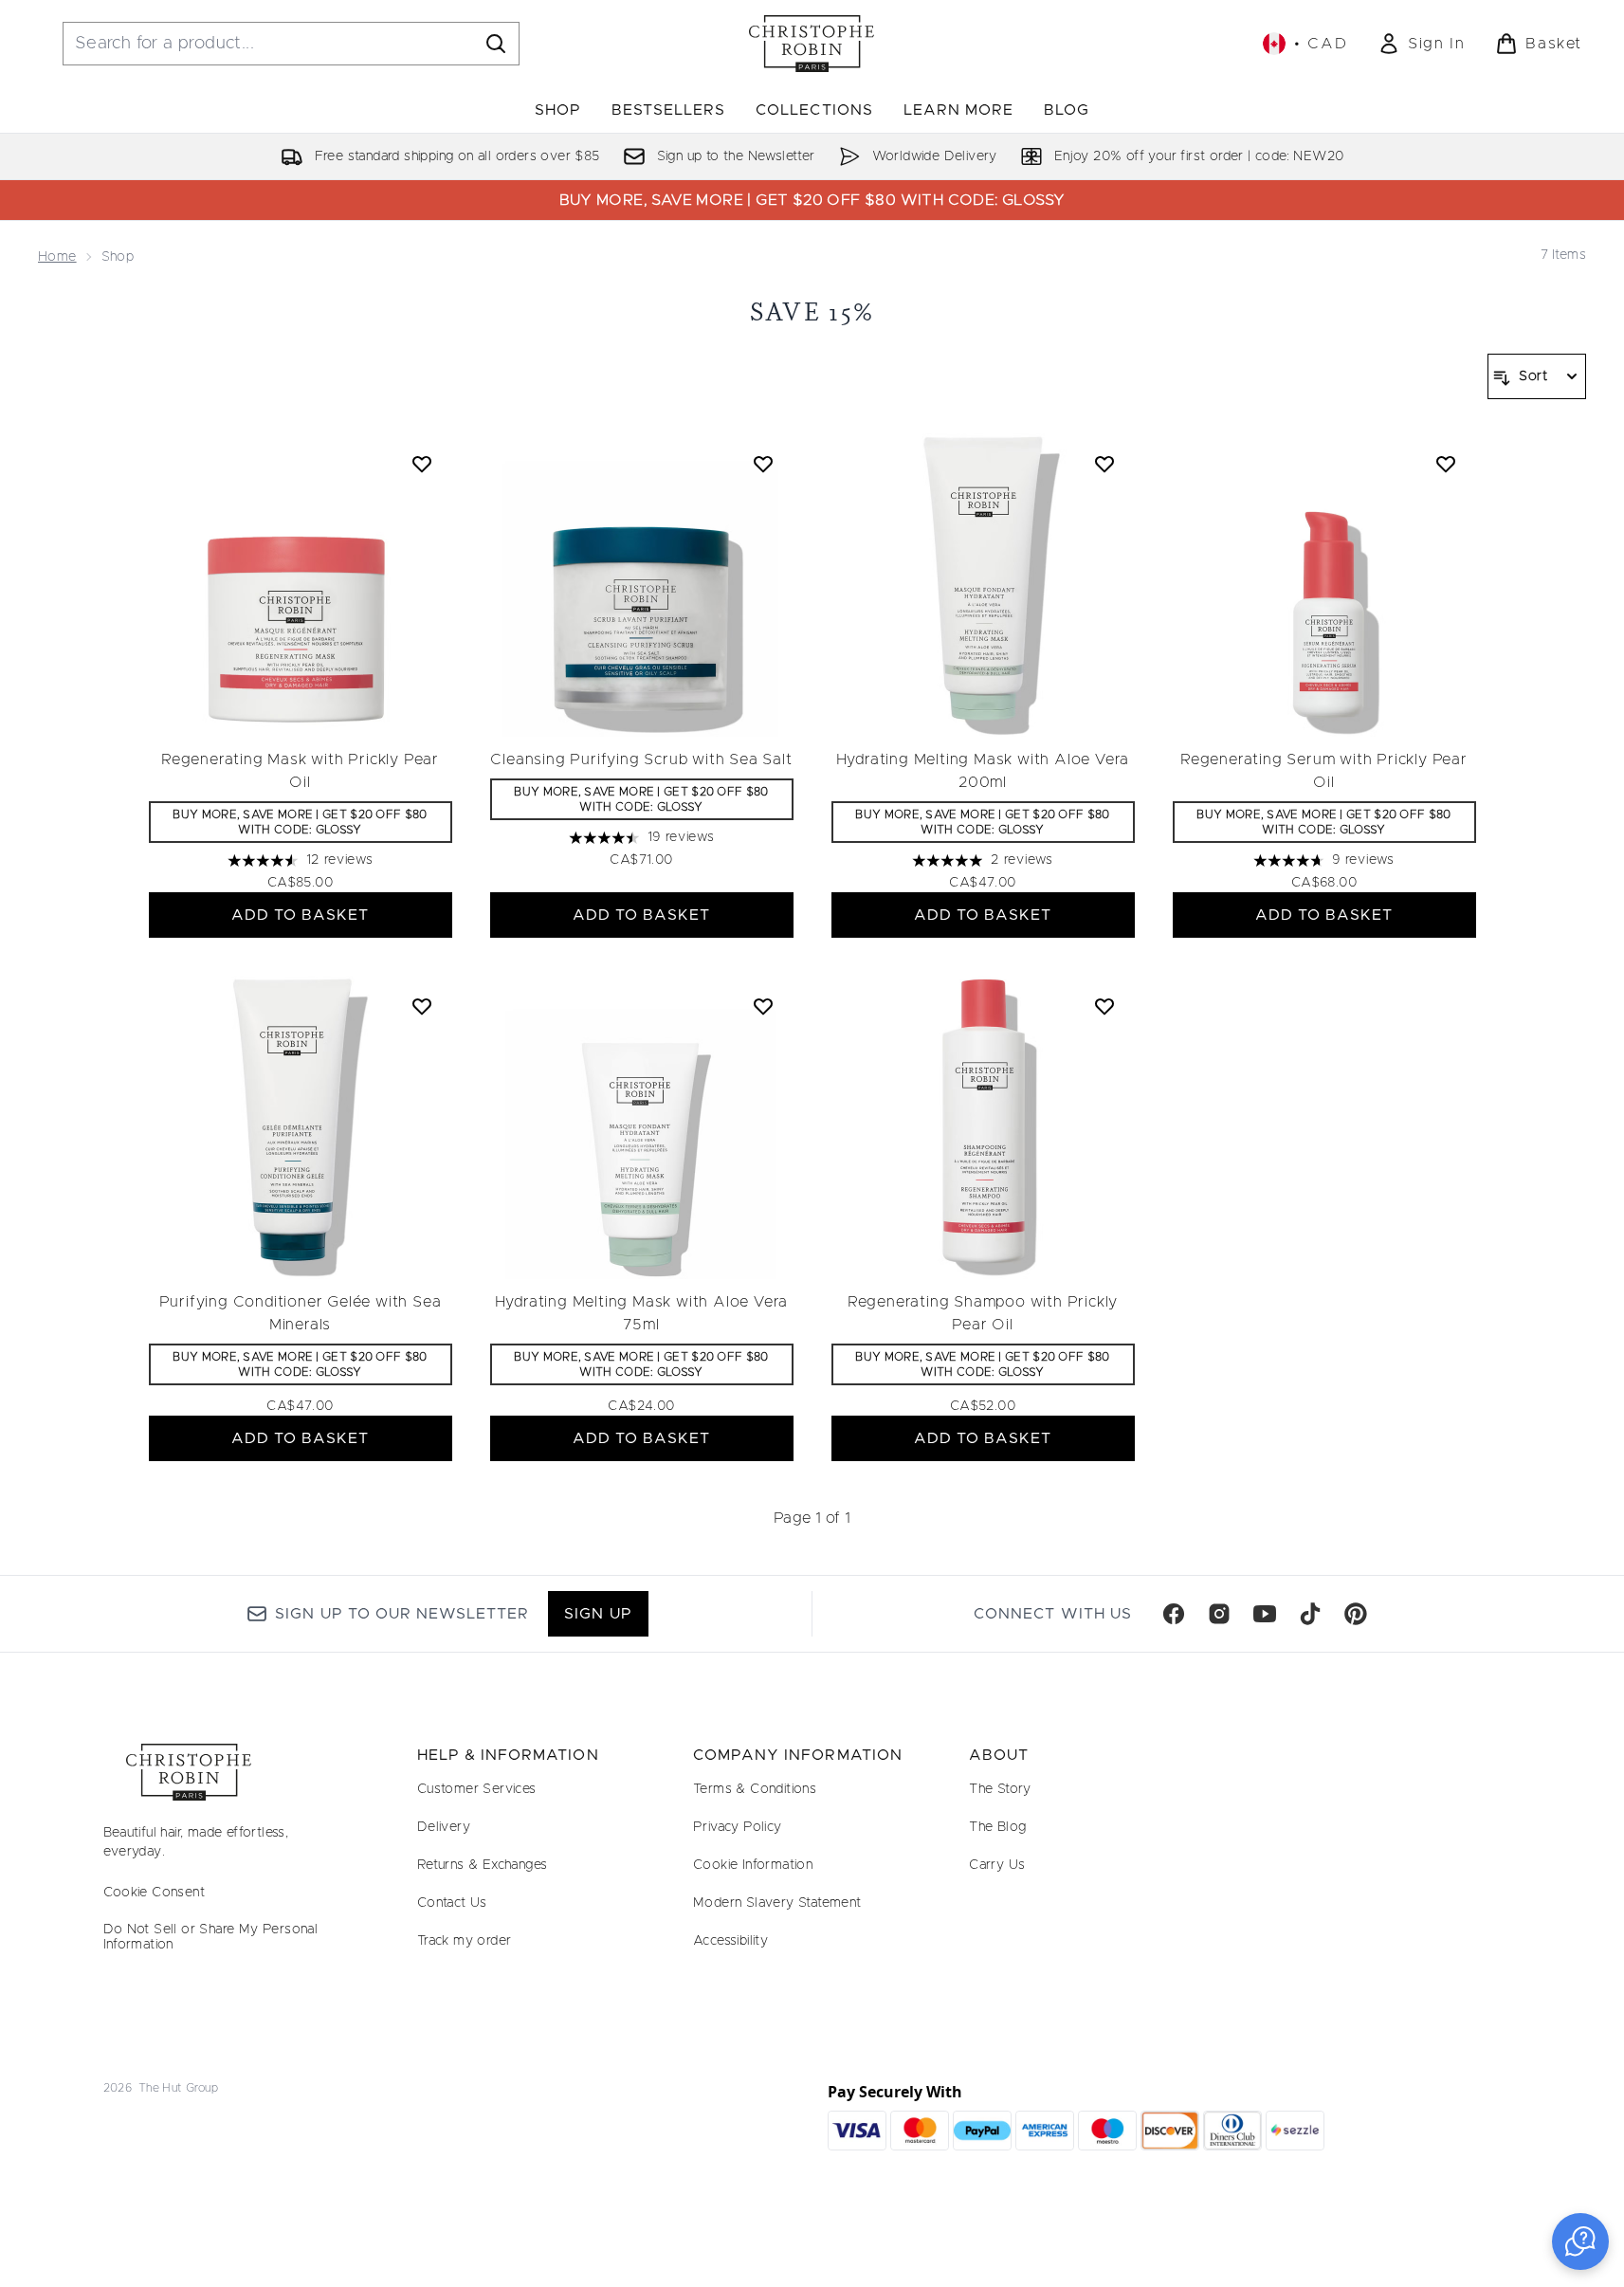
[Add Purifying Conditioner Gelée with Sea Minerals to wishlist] (422, 1006)
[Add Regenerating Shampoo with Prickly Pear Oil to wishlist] (1104, 1006)
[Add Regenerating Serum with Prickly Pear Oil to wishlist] (1446, 464)
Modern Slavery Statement (777, 1903)
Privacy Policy (738, 1827)
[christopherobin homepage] (812, 44)
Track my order (465, 1941)
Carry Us (997, 1865)
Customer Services (477, 1789)
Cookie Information (753, 1865)
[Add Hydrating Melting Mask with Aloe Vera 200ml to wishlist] (1104, 464)
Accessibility (730, 1941)
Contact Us (452, 1903)
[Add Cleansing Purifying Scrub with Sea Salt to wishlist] (763, 464)
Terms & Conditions (755, 1789)
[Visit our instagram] (1219, 1614)
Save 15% (812, 311)
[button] (1580, 2241)
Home (57, 257)
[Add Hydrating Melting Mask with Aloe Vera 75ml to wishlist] (763, 1006)
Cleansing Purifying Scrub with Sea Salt (641, 759)
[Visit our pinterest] (1356, 1614)
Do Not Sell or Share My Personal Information (211, 1937)
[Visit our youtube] (1265, 1614)
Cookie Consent (155, 1893)
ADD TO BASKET (301, 915)
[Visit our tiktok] (1310, 1614)
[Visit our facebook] (1174, 1614)
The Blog (997, 1827)
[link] (1421, 44)
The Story (1000, 1789)
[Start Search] (496, 44)
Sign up (598, 1614)
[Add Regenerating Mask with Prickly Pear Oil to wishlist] (422, 464)
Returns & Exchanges (483, 1865)
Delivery (444, 1827)
